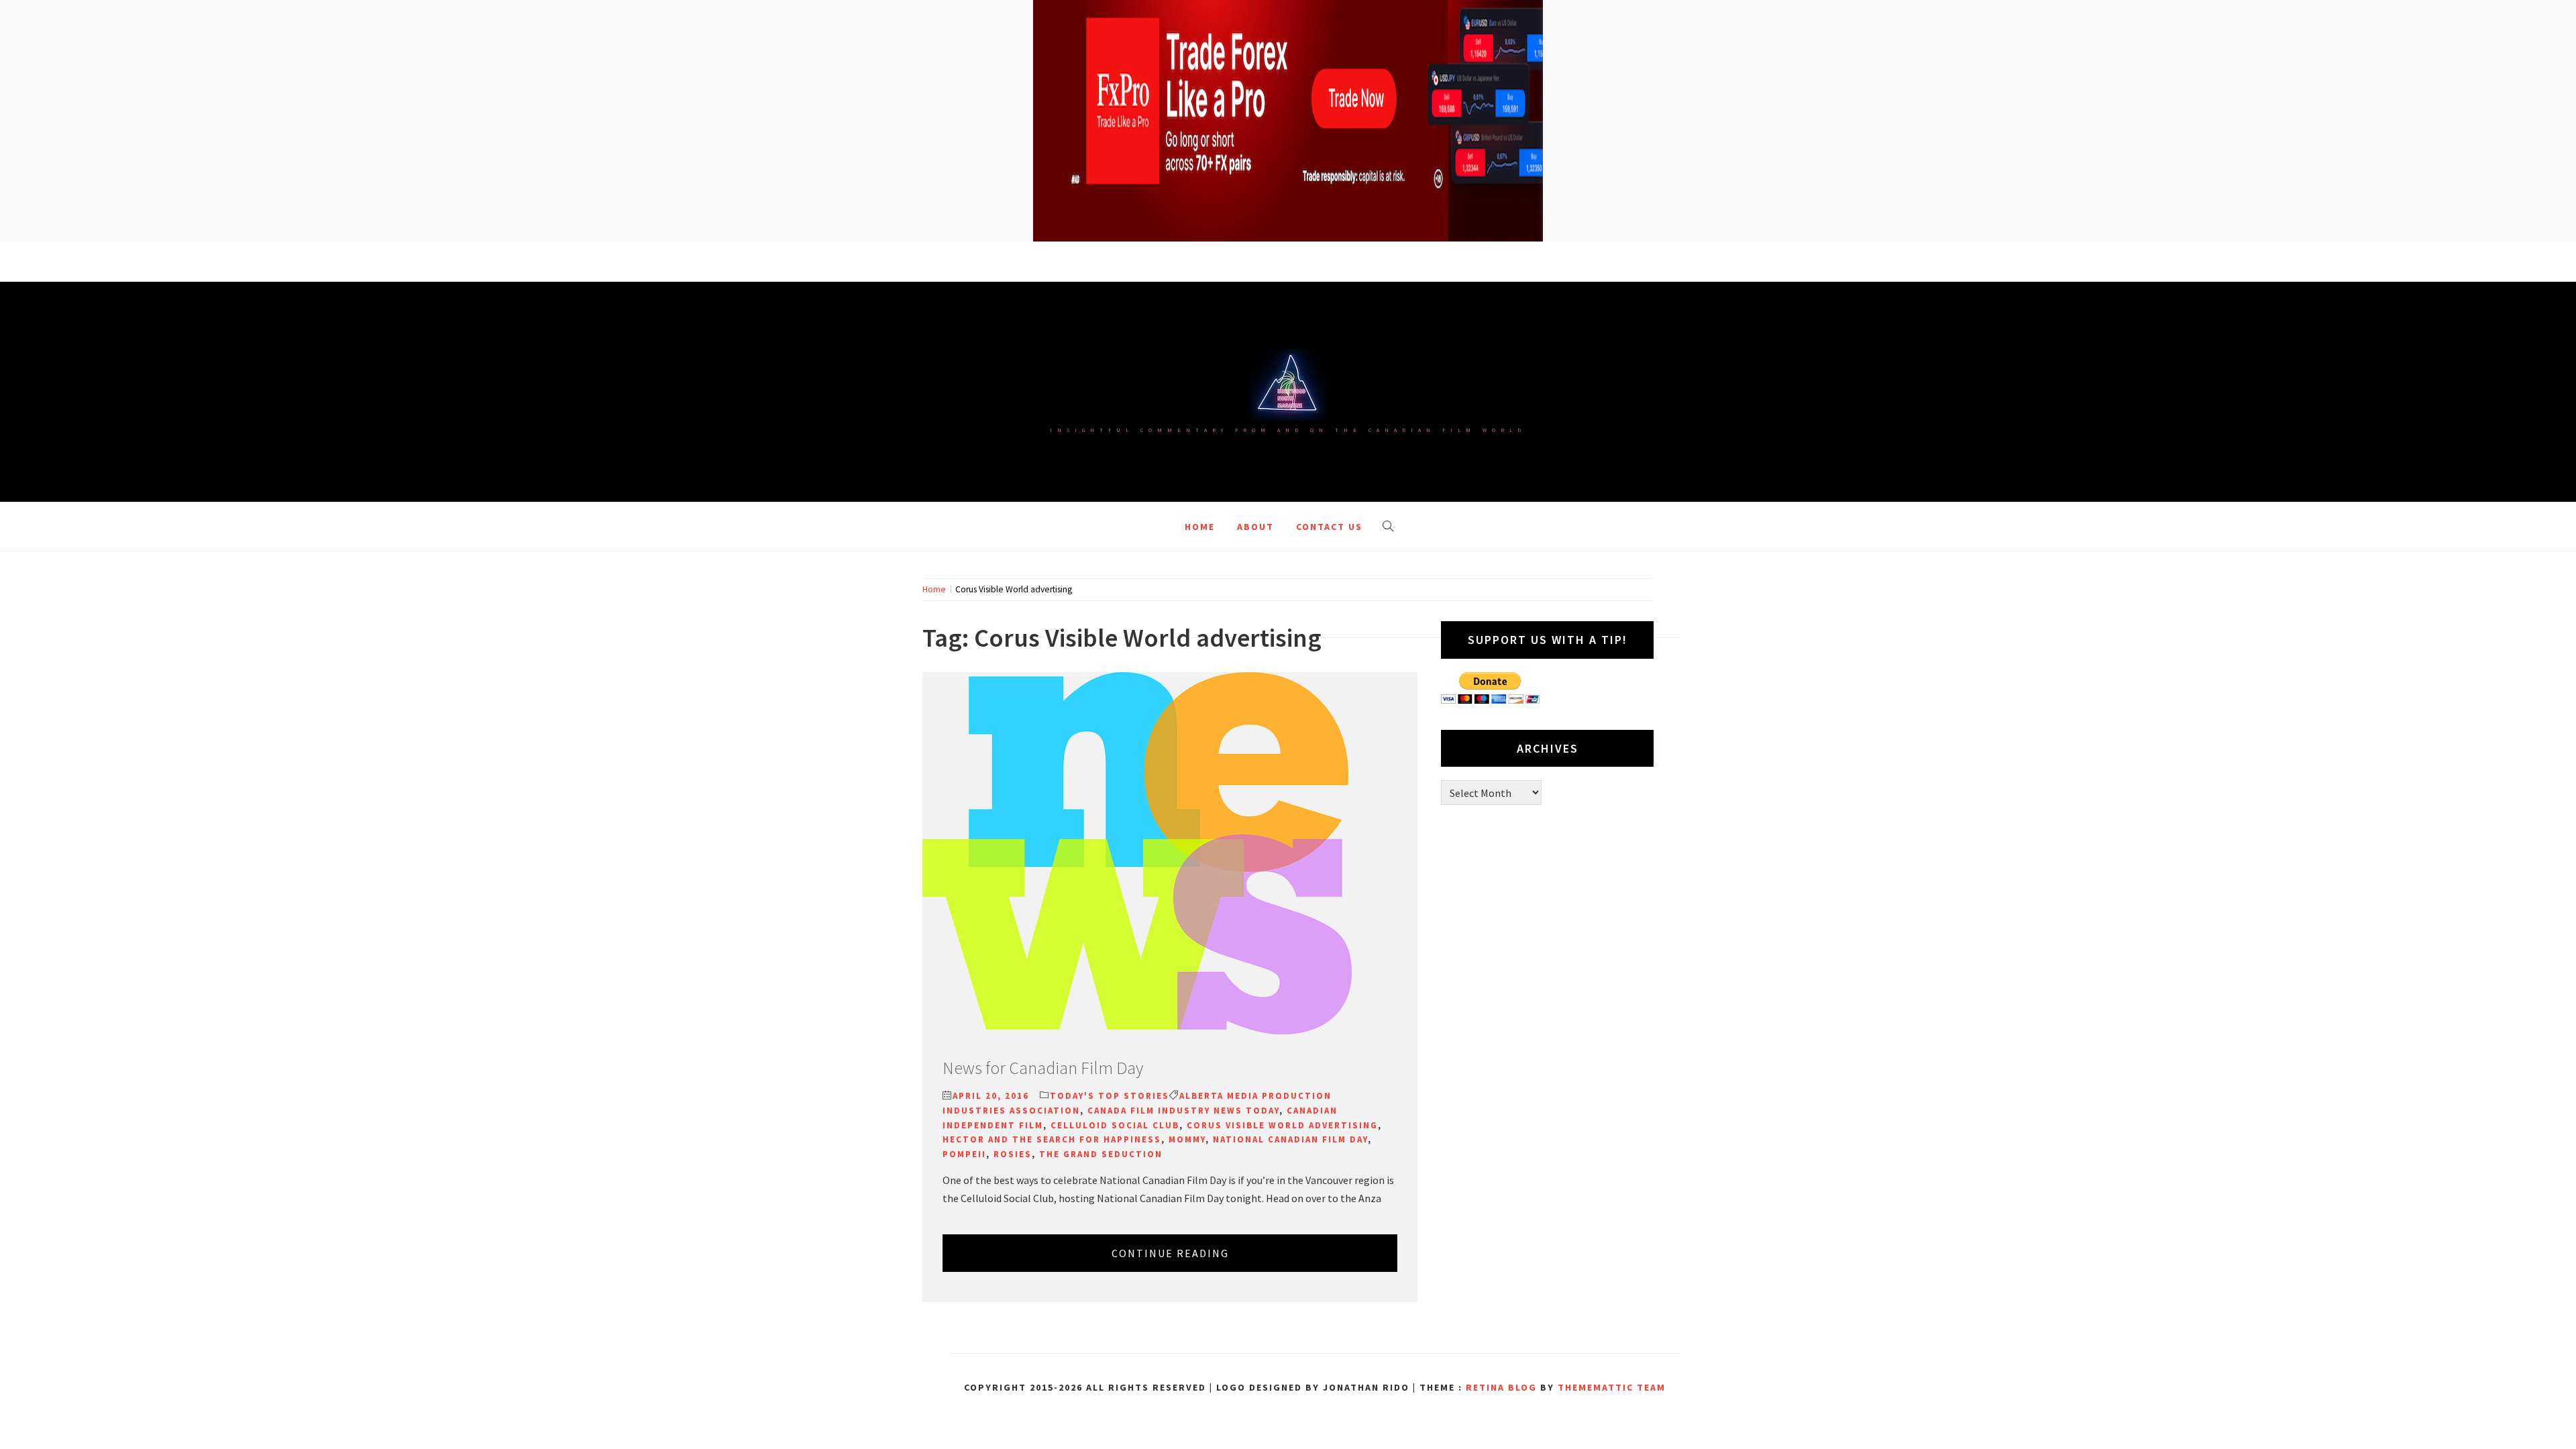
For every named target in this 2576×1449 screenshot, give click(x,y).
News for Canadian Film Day (1043, 1068)
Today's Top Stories (1110, 1096)
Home (1200, 527)
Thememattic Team (1612, 1387)
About (1255, 527)
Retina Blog (1501, 1387)
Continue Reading (1170, 1253)
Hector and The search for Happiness (1052, 1139)
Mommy (1187, 1139)
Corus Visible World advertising (1282, 1125)
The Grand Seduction (1101, 1154)
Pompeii (964, 1154)
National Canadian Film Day (1290, 1139)
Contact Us (1329, 527)
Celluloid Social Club (1115, 1125)
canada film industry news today (1183, 1111)
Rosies (1013, 1154)
